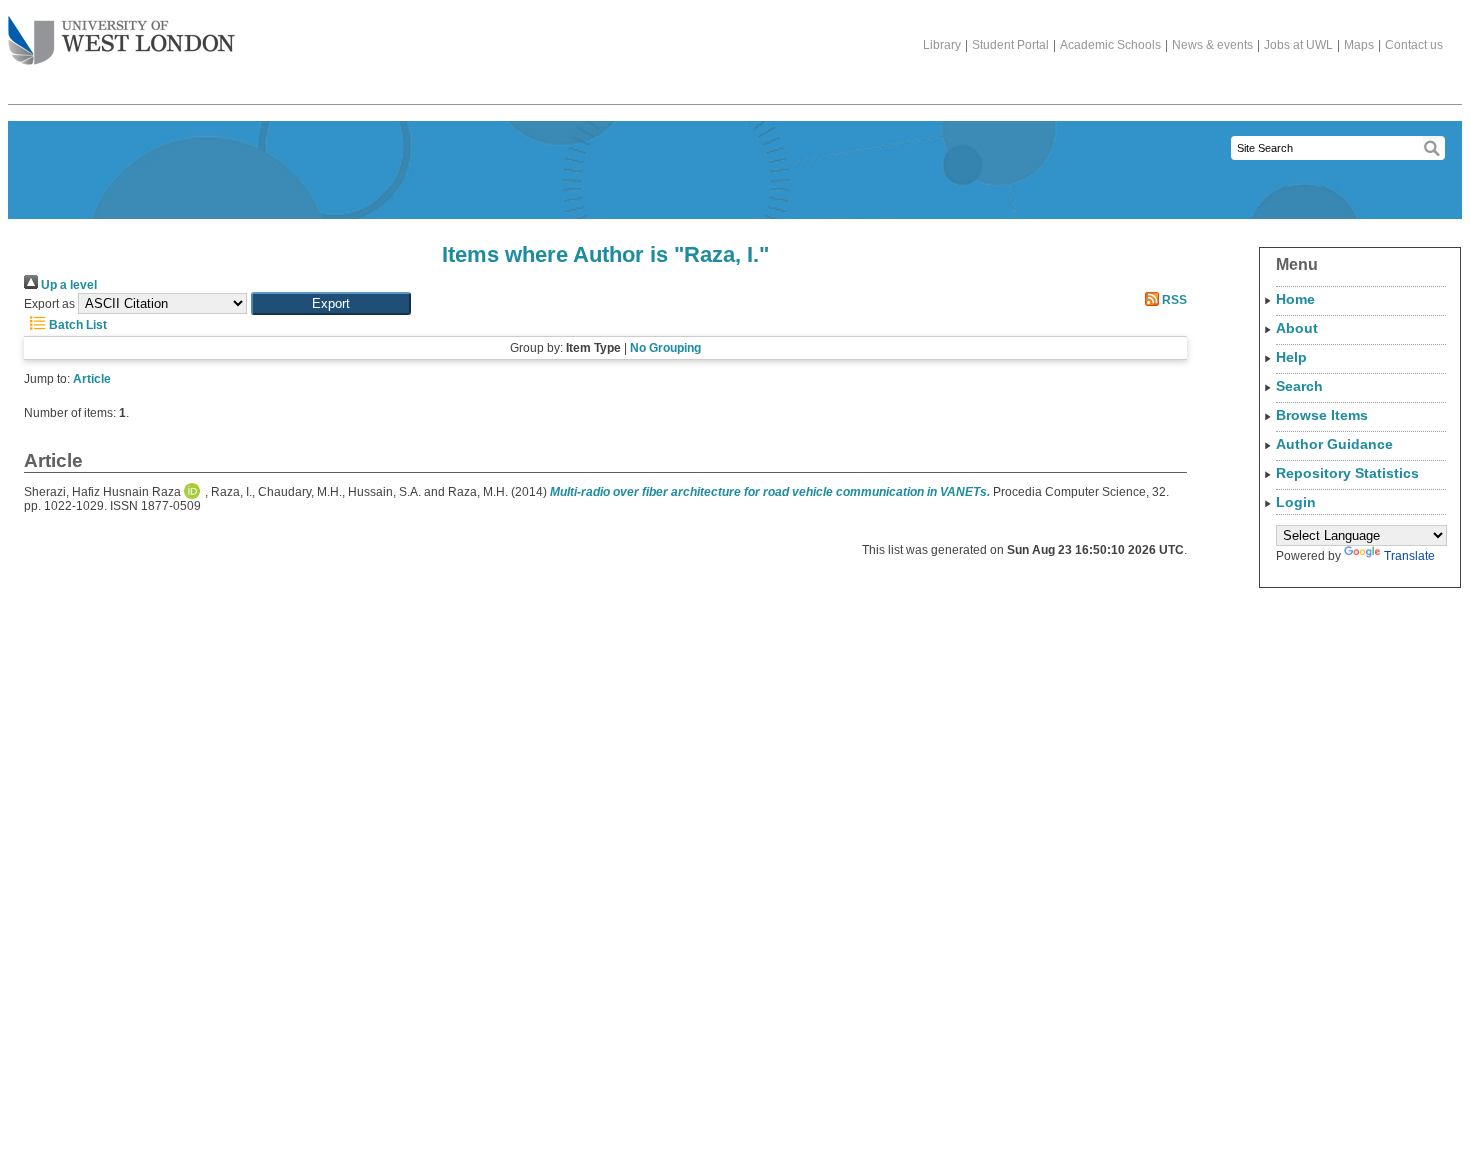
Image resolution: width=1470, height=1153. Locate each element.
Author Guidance (1334, 444)
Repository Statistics (1347, 473)
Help (1291, 357)
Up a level (67, 285)
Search (1299, 386)
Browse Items (1322, 415)
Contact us (1414, 45)
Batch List (76, 325)
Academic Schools (1110, 45)
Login (1296, 502)
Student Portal (1010, 45)
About (1297, 328)
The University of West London (121, 42)
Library (942, 45)
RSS (1173, 300)
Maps (1359, 45)
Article (92, 379)
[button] (331, 303)
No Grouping (665, 348)
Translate (1409, 556)
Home (1295, 299)
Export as (49, 304)
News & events (1212, 45)
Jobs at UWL (1298, 45)
